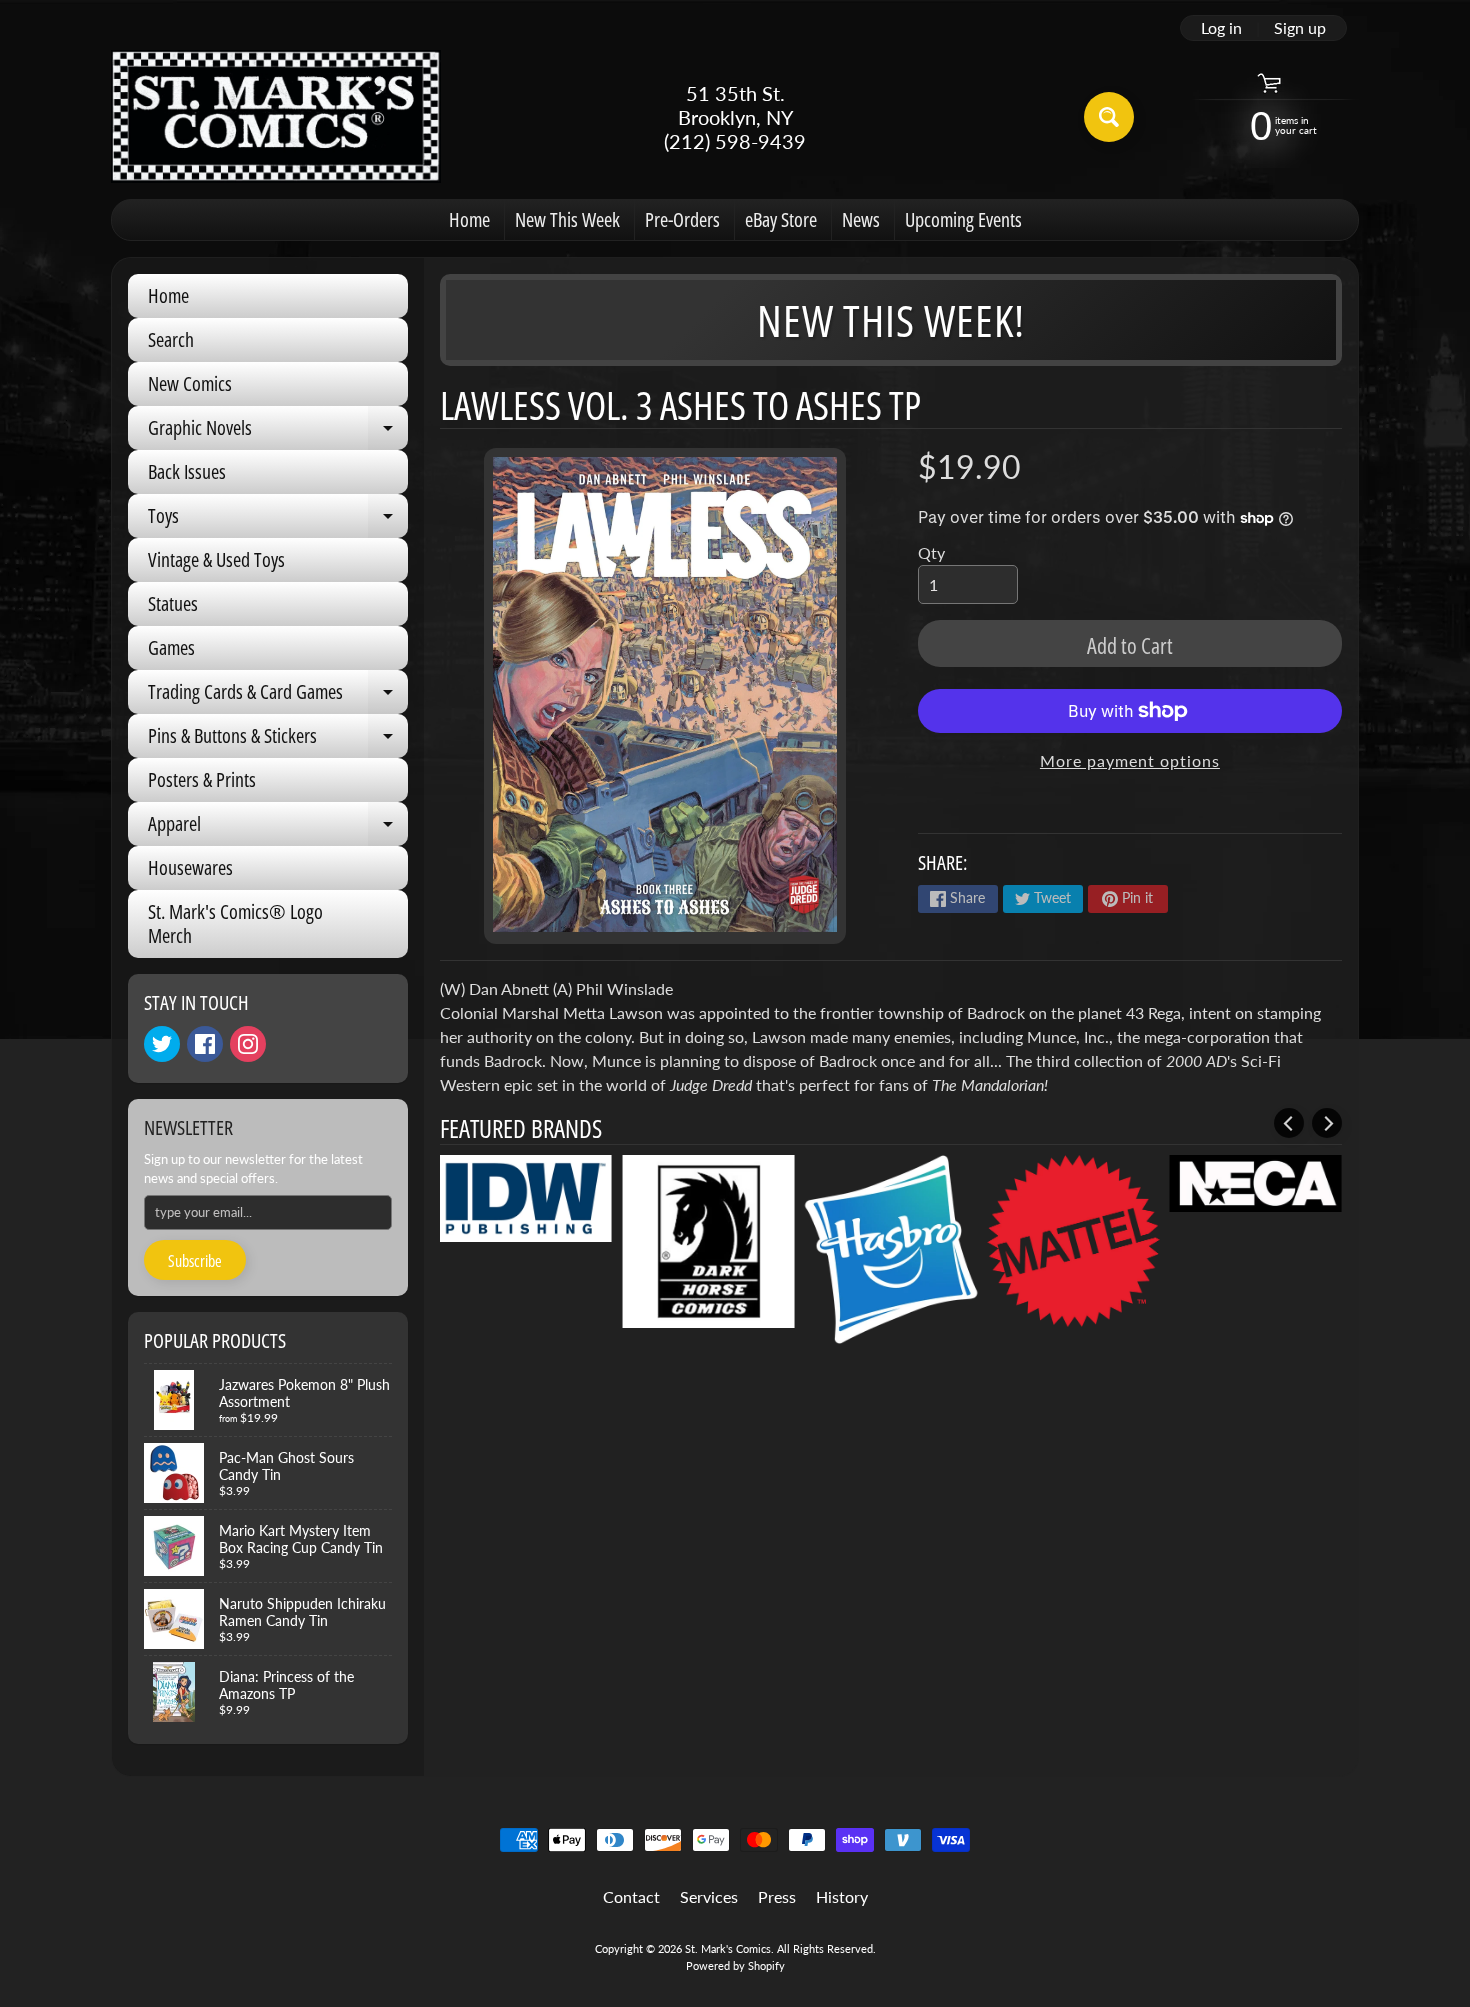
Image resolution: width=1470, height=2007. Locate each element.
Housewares (190, 867)
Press (777, 1896)
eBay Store (781, 219)
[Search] (1109, 117)
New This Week (567, 219)
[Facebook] (205, 1044)
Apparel (278, 828)
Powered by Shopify (735, 1965)
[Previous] (1289, 1123)
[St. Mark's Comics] (276, 116)
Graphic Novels (278, 432)
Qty (931, 552)
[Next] (1327, 1123)
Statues (173, 603)
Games (171, 647)
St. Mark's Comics (728, 1948)
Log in (1221, 28)
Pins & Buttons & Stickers (278, 740)
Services (709, 1896)
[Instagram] (248, 1044)
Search (171, 339)
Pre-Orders (682, 219)
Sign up (1300, 28)
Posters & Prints (202, 779)
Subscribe (195, 1261)
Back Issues (187, 471)
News (861, 219)
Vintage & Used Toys (216, 559)
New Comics (190, 383)
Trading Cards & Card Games (278, 696)
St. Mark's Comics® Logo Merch (235, 923)
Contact (631, 1896)
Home (469, 219)
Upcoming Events (963, 219)
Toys (278, 520)
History (842, 1896)
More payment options (1130, 760)
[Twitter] (162, 1044)
